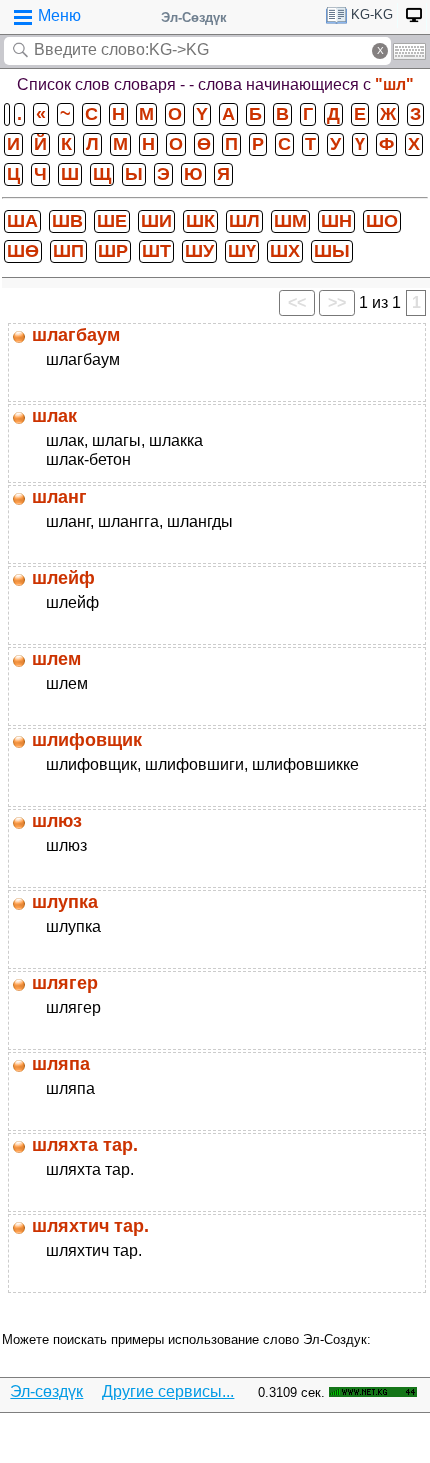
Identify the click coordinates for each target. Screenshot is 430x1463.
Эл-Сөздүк (194, 17)
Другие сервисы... (168, 1391)
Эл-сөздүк (46, 1391)
